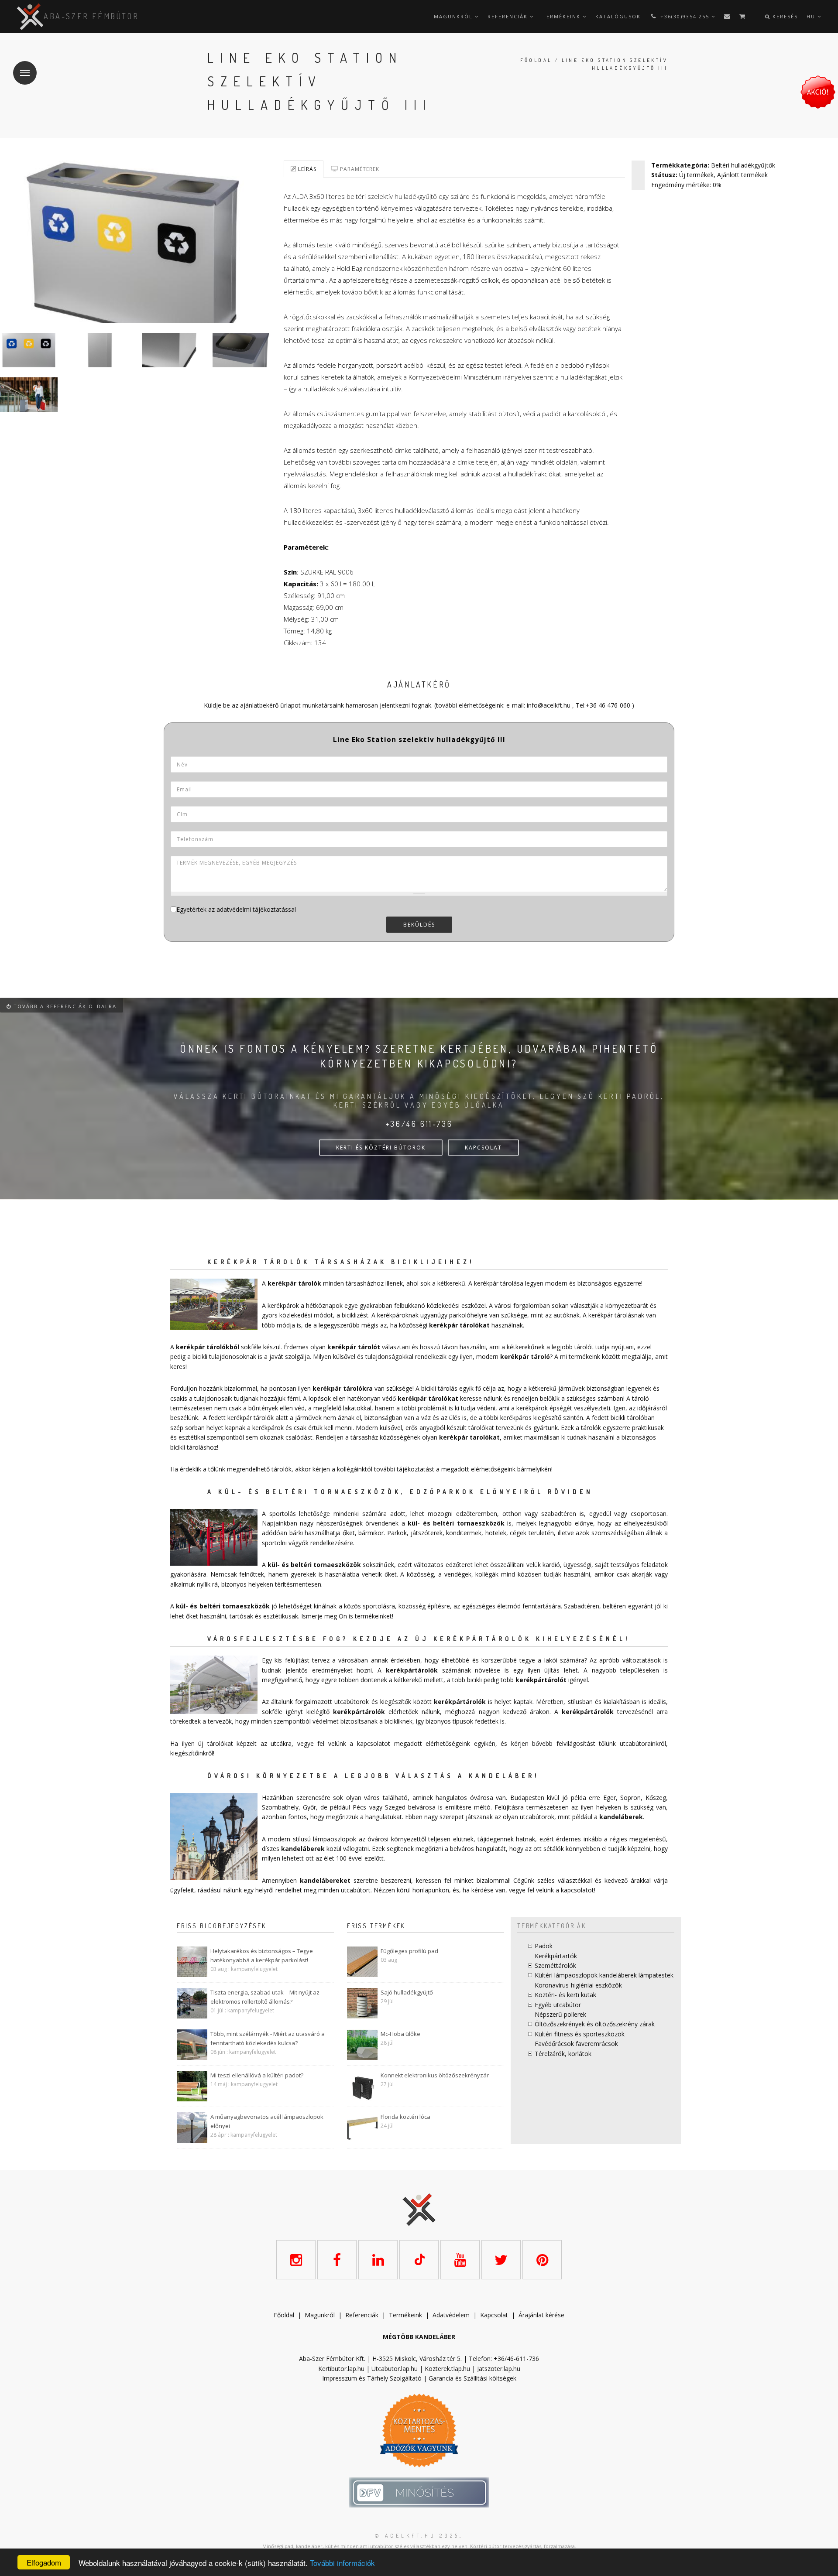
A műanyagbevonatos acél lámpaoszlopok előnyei (267, 2121)
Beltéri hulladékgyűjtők (743, 165)
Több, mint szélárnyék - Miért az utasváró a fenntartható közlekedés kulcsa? (268, 2038)
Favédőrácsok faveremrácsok (576, 2044)
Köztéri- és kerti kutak (565, 1995)
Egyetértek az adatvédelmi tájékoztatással (236, 909)
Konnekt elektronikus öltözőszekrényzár (435, 2075)
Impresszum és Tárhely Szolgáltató (372, 2378)
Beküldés (419, 925)
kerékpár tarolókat (469, 1437)
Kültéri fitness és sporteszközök (580, 2034)
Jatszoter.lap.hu (499, 2369)
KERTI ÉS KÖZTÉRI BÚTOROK (381, 1148)
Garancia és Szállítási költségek (472, 2378)
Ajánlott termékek (742, 175)
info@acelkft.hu (549, 705)
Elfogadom (44, 2562)
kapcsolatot (577, 1890)
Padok (544, 1946)
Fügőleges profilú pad (409, 1951)
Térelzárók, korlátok (563, 2054)
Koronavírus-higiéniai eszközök (578, 1985)
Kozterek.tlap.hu (447, 2369)
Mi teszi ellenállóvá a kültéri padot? (257, 2075)
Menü (25, 73)
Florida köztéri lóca (405, 2117)
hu (812, 16)
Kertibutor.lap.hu (341, 2369)
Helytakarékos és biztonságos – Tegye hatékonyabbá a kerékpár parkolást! (262, 1955)
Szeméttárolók (555, 1965)
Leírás (306, 169)
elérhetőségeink (448, 1743)
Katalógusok (618, 16)
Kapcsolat (494, 2315)
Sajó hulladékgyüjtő (407, 1992)
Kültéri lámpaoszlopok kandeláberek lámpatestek (604, 1975)
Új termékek (696, 175)
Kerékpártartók (556, 1956)
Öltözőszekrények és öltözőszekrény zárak (595, 2024)
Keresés (784, 16)
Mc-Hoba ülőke (400, 2034)
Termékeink (563, 16)
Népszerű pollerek (560, 2014)
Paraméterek (359, 169)
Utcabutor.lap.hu (395, 2369)
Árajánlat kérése (541, 2315)
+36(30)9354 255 (685, 16)
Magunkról (454, 16)
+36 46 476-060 (608, 705)
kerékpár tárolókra (343, 1388)
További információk (342, 2563)
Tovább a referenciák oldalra (64, 1006)
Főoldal (536, 60)
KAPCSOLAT (483, 1148)
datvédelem (453, 2315)
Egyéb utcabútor (558, 2005)
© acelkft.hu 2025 (417, 2536)
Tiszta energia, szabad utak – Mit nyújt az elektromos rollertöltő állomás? (265, 1997)
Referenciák (509, 16)
